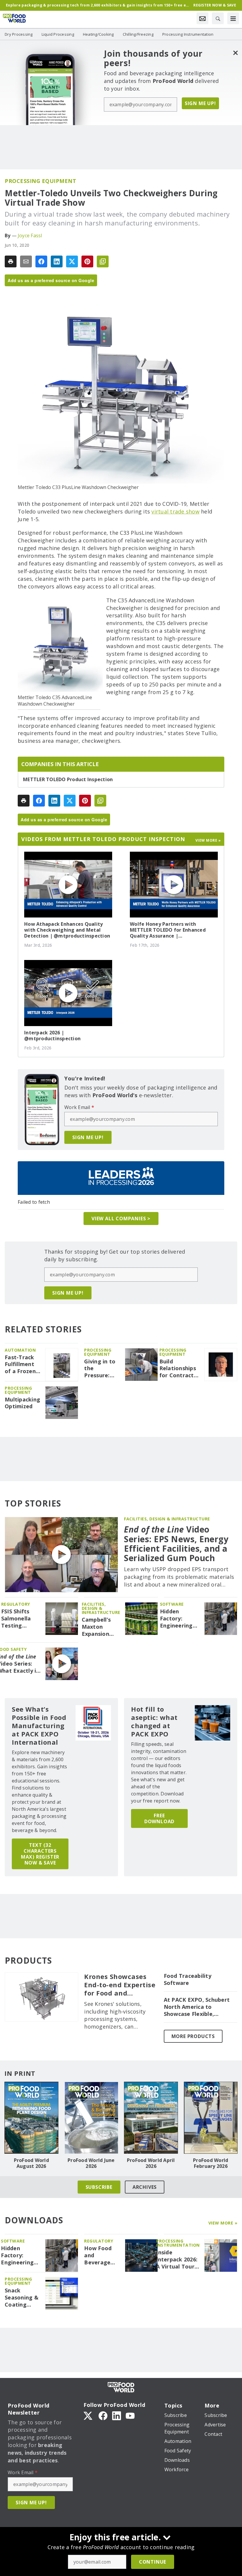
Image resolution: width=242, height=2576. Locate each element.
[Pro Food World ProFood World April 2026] (151, 2118)
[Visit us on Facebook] (103, 2415)
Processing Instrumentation (178, 2243)
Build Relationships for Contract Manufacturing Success (180, 1369)
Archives (145, 2187)
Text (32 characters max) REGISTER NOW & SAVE (40, 1854)
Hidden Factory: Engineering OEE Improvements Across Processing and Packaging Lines (180, 1619)
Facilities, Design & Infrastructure (167, 1519)
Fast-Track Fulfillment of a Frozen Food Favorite (20, 1365)
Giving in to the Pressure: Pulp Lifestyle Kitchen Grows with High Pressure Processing (100, 1369)
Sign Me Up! (200, 103)
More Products (193, 2036)
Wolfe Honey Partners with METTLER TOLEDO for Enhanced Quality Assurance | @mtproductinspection (168, 930)
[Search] (218, 18)
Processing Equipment (40, 181)
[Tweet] (72, 261)
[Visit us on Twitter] (89, 2415)
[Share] (41, 261)
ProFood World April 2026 (151, 2163)
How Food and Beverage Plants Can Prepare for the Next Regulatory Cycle (100, 2256)
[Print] (11, 261)
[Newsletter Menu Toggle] (202, 18)
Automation (20, 1350)
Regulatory (16, 1604)
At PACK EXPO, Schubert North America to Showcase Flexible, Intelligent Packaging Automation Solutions (197, 2007)
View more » (208, 840)
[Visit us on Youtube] (130, 2415)
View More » (223, 2223)
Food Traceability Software (188, 1979)
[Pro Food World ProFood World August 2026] (31, 2118)
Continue (153, 2562)
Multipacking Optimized (22, 1403)
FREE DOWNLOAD (159, 1818)
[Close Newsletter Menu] (235, 53)
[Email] (26, 261)
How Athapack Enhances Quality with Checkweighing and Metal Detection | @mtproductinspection (67, 930)
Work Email (79, 1107)
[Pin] (87, 261)
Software (172, 1604)
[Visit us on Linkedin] (117, 2415)
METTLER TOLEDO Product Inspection (68, 779)
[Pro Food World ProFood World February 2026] (211, 2118)
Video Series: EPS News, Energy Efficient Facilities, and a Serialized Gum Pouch (176, 1544)
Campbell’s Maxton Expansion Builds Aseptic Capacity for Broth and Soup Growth (101, 1627)
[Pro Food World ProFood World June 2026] (91, 2118)
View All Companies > (121, 1219)
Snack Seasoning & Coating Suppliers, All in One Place (22, 2298)
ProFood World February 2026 (211, 2163)
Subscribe (99, 2187)
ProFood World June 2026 (91, 2163)
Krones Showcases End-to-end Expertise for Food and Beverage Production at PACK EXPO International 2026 (120, 1985)
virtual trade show (175, 511)
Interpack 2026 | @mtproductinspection (52, 1036)
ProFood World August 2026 (31, 2163)
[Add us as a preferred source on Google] (103, 261)
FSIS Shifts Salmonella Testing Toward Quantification (21, 1619)
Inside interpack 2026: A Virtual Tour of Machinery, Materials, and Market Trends (177, 2260)
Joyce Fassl (30, 235)
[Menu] (233, 18)
